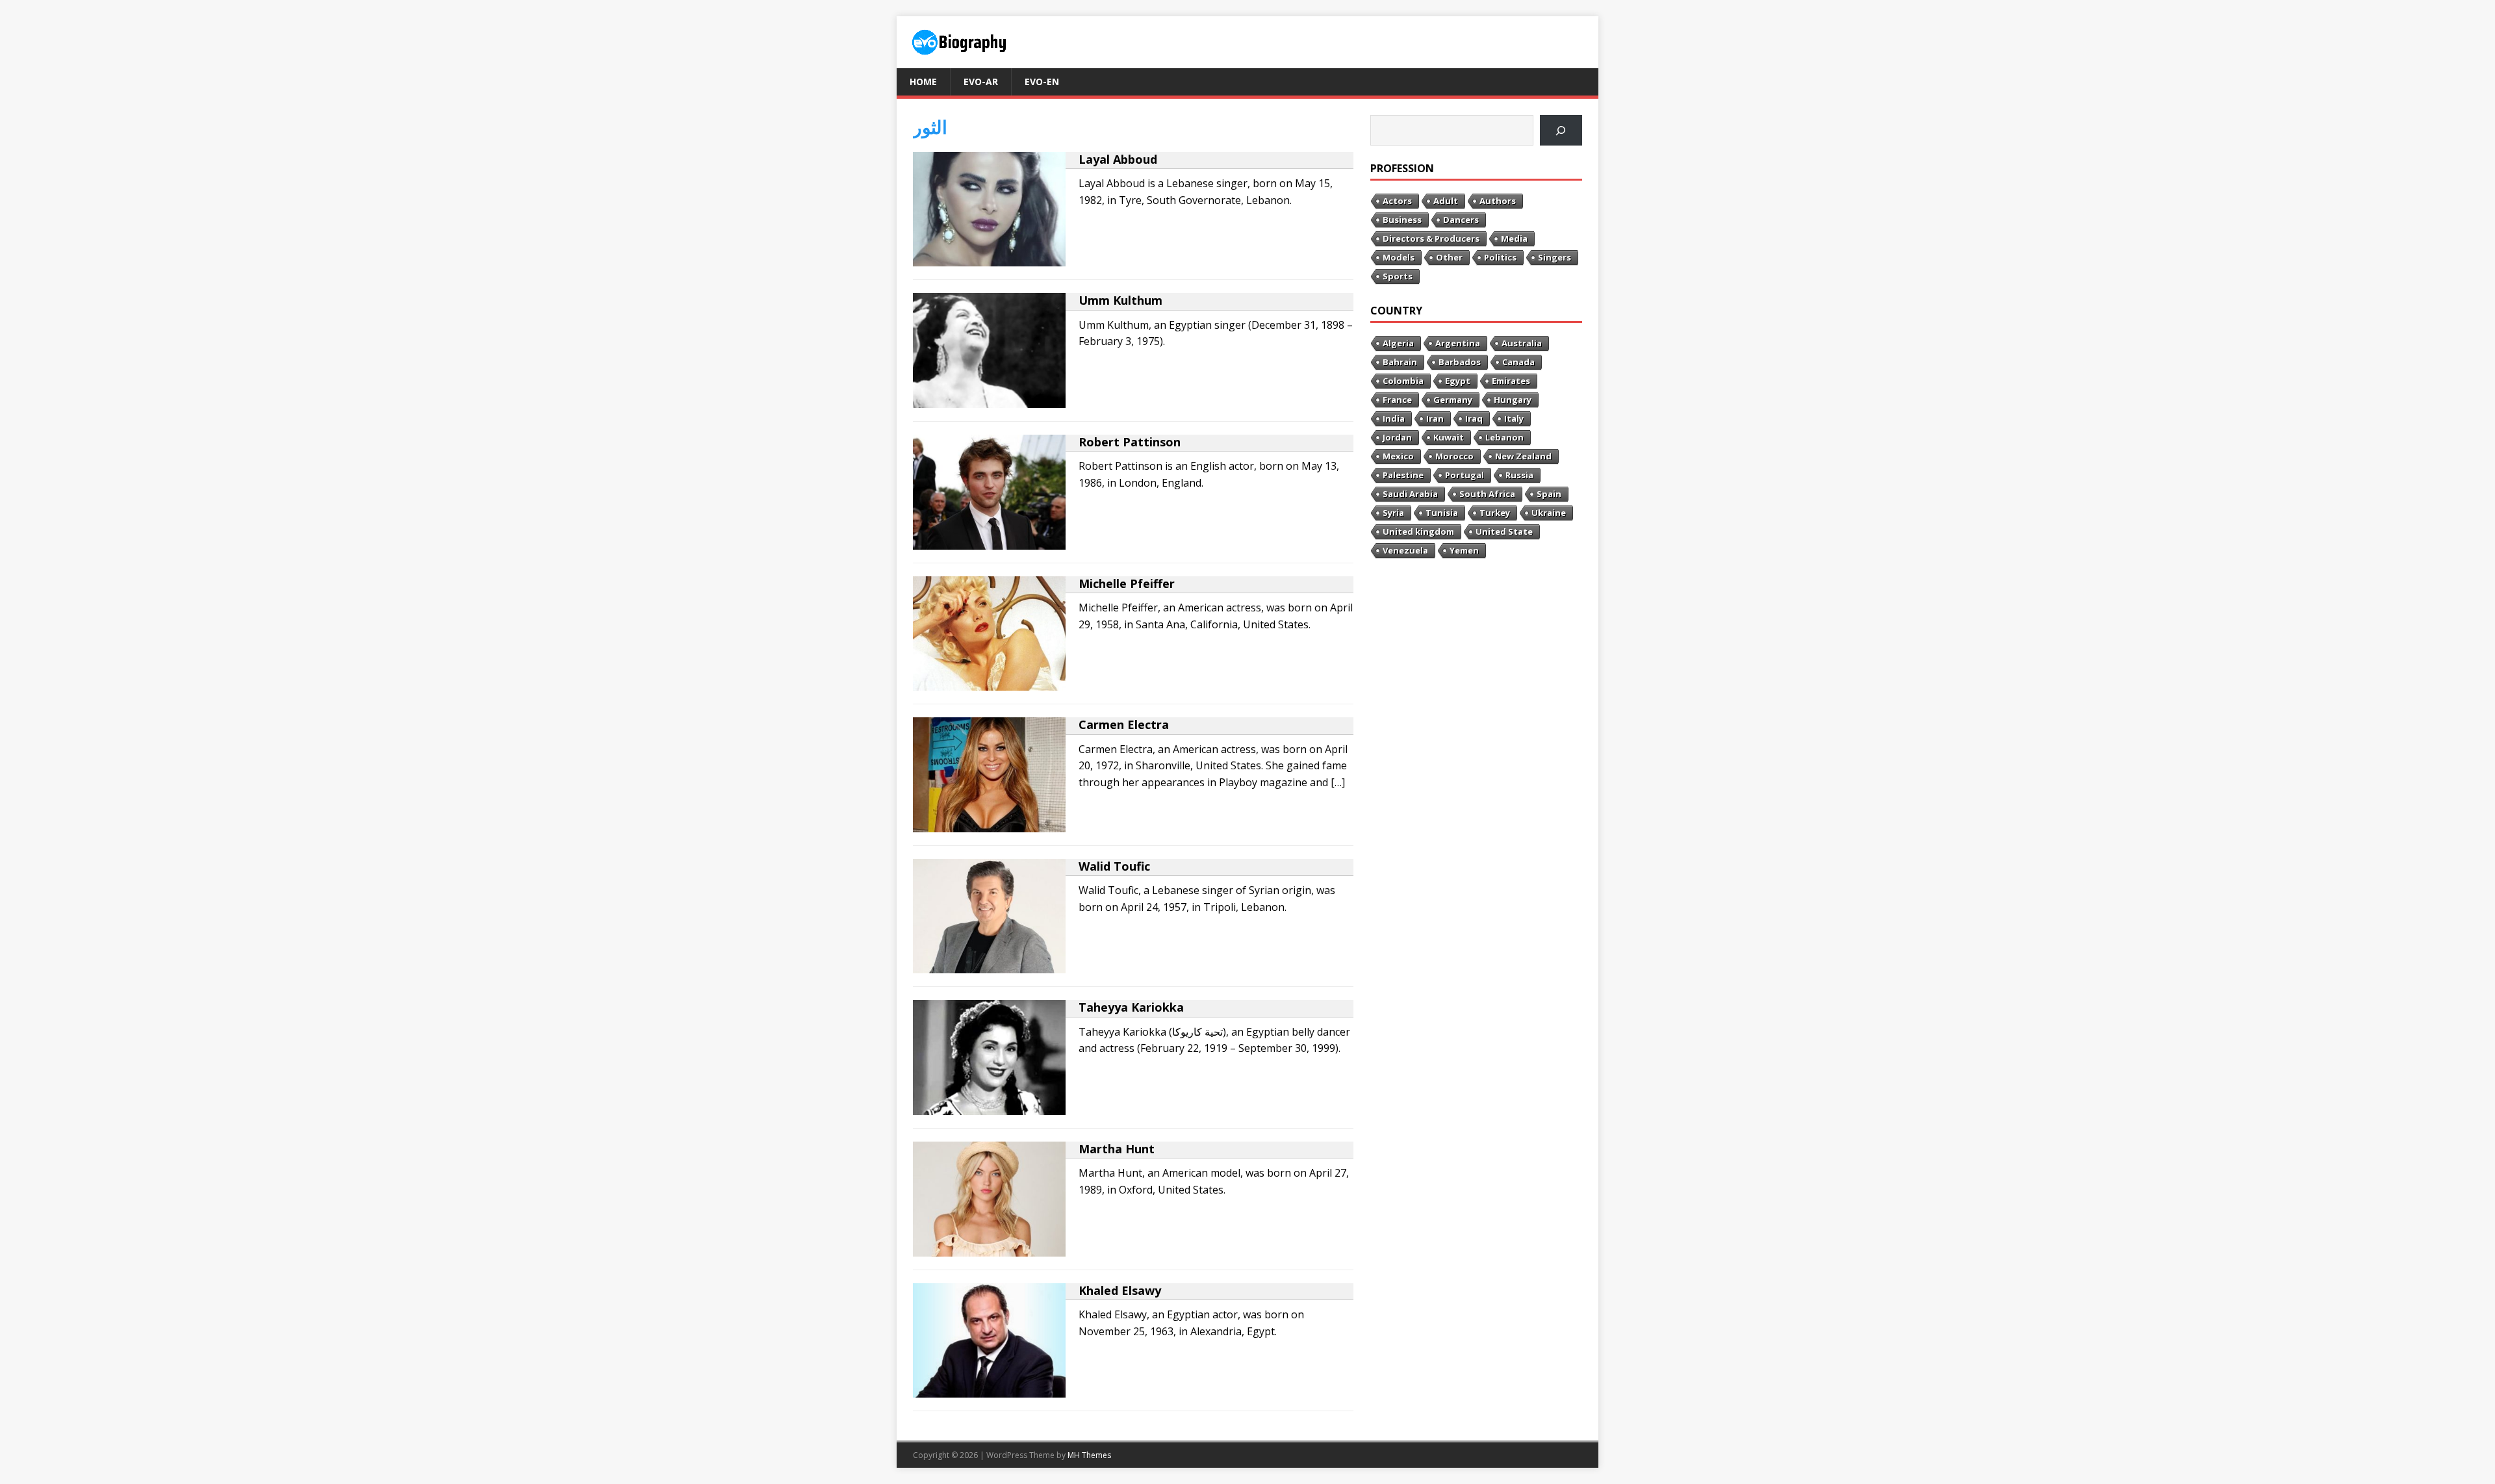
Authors (1498, 201)
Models (1399, 257)
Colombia (1403, 381)
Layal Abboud (1118, 159)
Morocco (1454, 456)
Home (923, 82)
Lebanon (1504, 437)
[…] (1338, 782)
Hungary (1513, 400)
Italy (1514, 418)
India (1394, 418)
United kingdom (1418, 531)
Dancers (1461, 220)
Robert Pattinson (1130, 442)
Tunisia (1442, 513)
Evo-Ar (981, 82)
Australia (1522, 343)
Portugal (1465, 475)
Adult (1446, 201)
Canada (1518, 362)
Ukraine (1549, 513)
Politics (1500, 257)
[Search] (1561, 130)
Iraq (1474, 418)
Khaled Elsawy (1120, 1290)
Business (1402, 220)
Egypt (1458, 381)
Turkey (1495, 513)
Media (1514, 238)
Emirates (1511, 381)
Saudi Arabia (1410, 494)
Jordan (1397, 437)
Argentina (1458, 343)
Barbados (1460, 362)
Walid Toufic (1114, 866)
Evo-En (1042, 82)
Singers (1555, 257)
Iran (1435, 418)
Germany (1453, 400)
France (1397, 400)
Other (1449, 257)
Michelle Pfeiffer (1127, 583)
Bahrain (1400, 362)
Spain (1549, 494)
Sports (1398, 276)
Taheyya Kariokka (1131, 1007)
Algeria (1398, 343)
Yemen (1464, 550)
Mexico (1398, 456)
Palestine (1403, 475)
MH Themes (1089, 1455)
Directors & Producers (1431, 238)
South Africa (1487, 494)
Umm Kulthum (1120, 300)
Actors (1397, 201)
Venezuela (1405, 550)
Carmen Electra (1124, 724)
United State (1504, 531)
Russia (1519, 475)
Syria (1393, 513)
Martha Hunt (1117, 1149)
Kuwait (1449, 437)
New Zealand (1523, 456)
